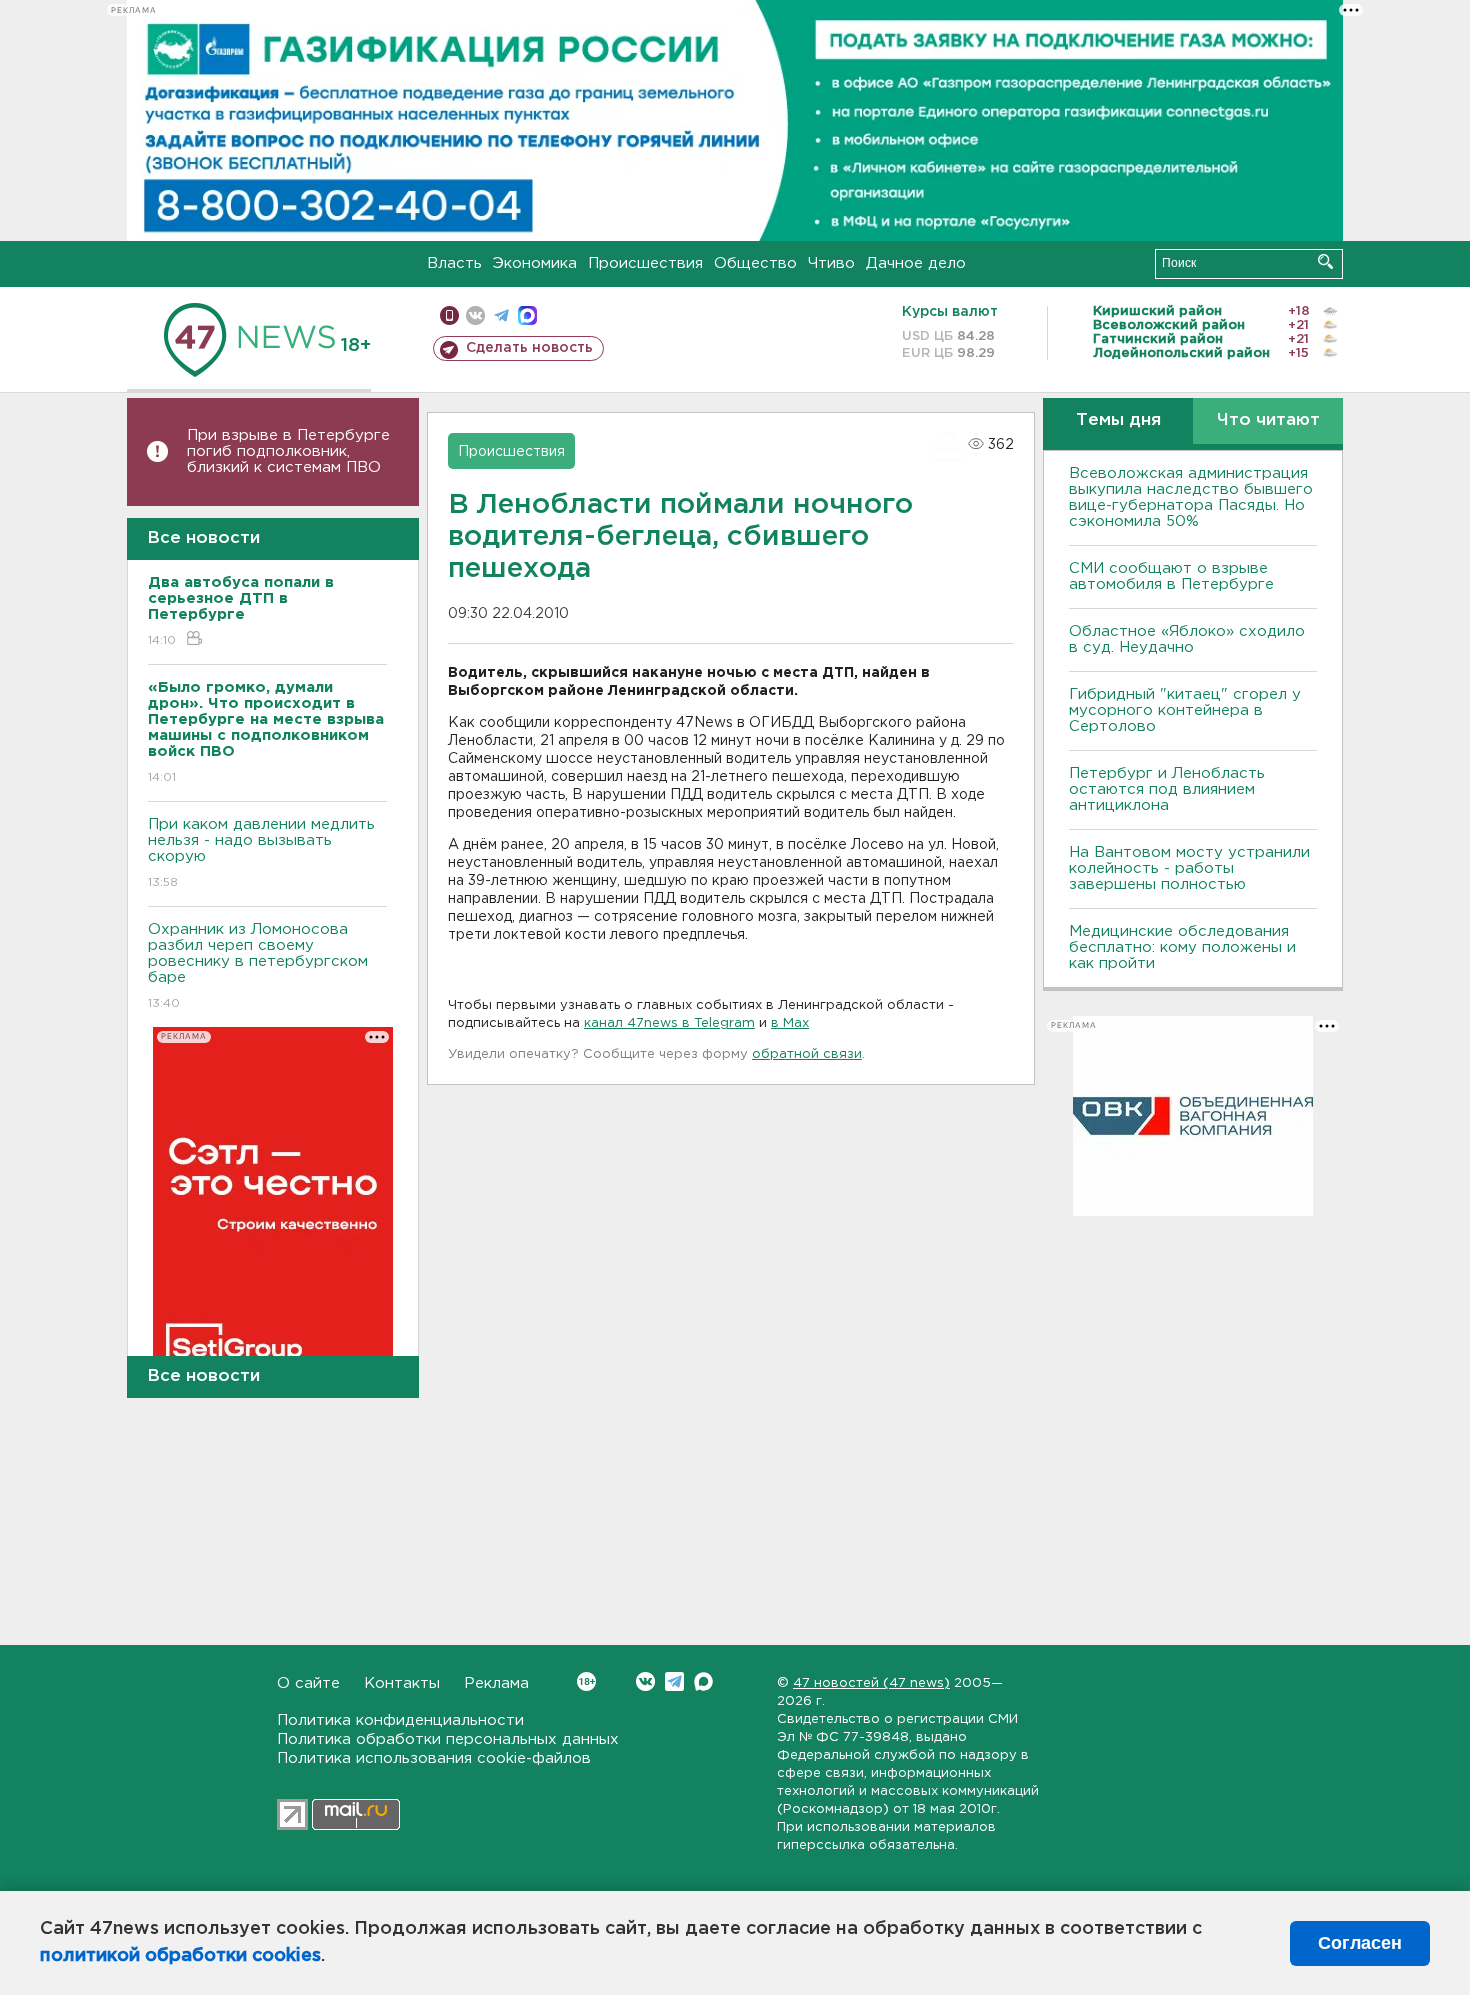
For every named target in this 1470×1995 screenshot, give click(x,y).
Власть (454, 263)
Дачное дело (916, 263)
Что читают (1268, 420)
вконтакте (475, 315)
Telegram (674, 1681)
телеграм (501, 315)
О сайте (308, 1683)
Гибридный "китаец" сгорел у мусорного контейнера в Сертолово (1185, 710)
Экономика (535, 263)
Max (703, 1681)
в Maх (790, 1023)
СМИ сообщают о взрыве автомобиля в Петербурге (1171, 576)
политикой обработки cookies (180, 1956)
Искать (1325, 261)
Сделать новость (529, 348)
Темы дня (1118, 420)
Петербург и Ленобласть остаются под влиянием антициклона (1167, 789)
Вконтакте (645, 1681)
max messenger (527, 315)
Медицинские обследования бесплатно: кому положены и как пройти (1182, 947)
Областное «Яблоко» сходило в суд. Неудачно (1187, 639)
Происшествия (645, 263)
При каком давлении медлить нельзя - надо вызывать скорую (261, 853)
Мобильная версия (449, 315)
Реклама (496, 1683)
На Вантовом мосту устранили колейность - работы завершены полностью (1189, 868)
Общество (755, 263)
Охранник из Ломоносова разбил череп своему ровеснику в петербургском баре (258, 966)
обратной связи (807, 1054)
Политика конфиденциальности (400, 1720)
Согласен (1360, 1943)
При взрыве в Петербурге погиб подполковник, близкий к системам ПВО (288, 451)
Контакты (402, 1683)
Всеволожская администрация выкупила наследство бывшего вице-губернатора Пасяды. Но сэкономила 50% (1191, 497)
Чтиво (831, 263)
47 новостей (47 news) (871, 1683)
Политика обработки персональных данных (448, 1739)
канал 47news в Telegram (669, 1023)
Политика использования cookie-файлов (434, 1758)
